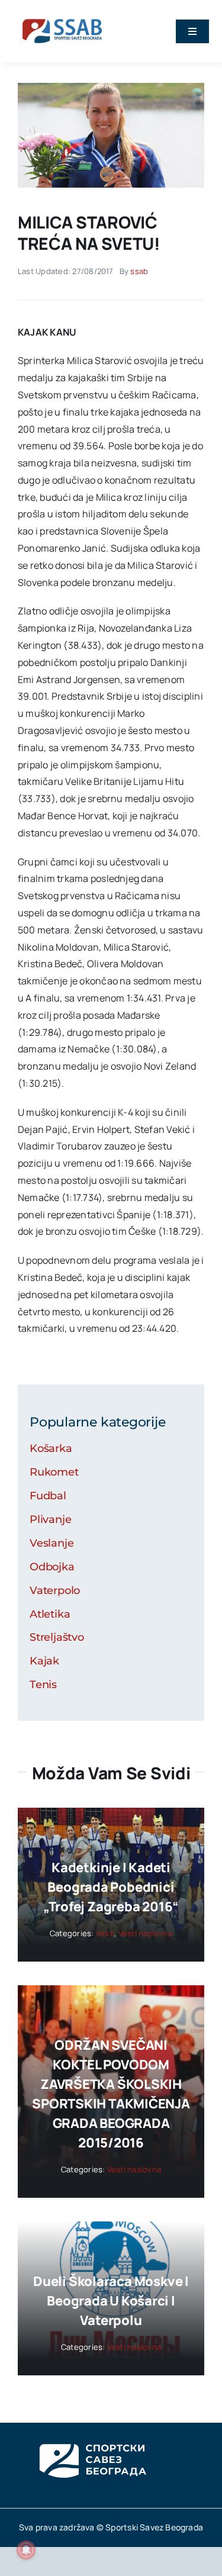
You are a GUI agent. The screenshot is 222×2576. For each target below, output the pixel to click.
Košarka (51, 1448)
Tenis (43, 1685)
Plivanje (51, 1519)
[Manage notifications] (26, 2550)
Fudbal (48, 1496)
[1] (111, 88)
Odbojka (52, 1567)
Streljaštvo (57, 1637)
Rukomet (54, 1472)
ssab (139, 271)
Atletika (50, 1614)
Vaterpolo (55, 1590)
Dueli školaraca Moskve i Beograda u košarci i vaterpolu (111, 2301)
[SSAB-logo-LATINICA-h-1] (62, 17)
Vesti (105, 1933)
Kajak (44, 1661)
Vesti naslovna (145, 1933)
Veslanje (52, 1543)
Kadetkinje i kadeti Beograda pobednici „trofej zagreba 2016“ (111, 1887)
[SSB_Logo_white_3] (92, 2433)
